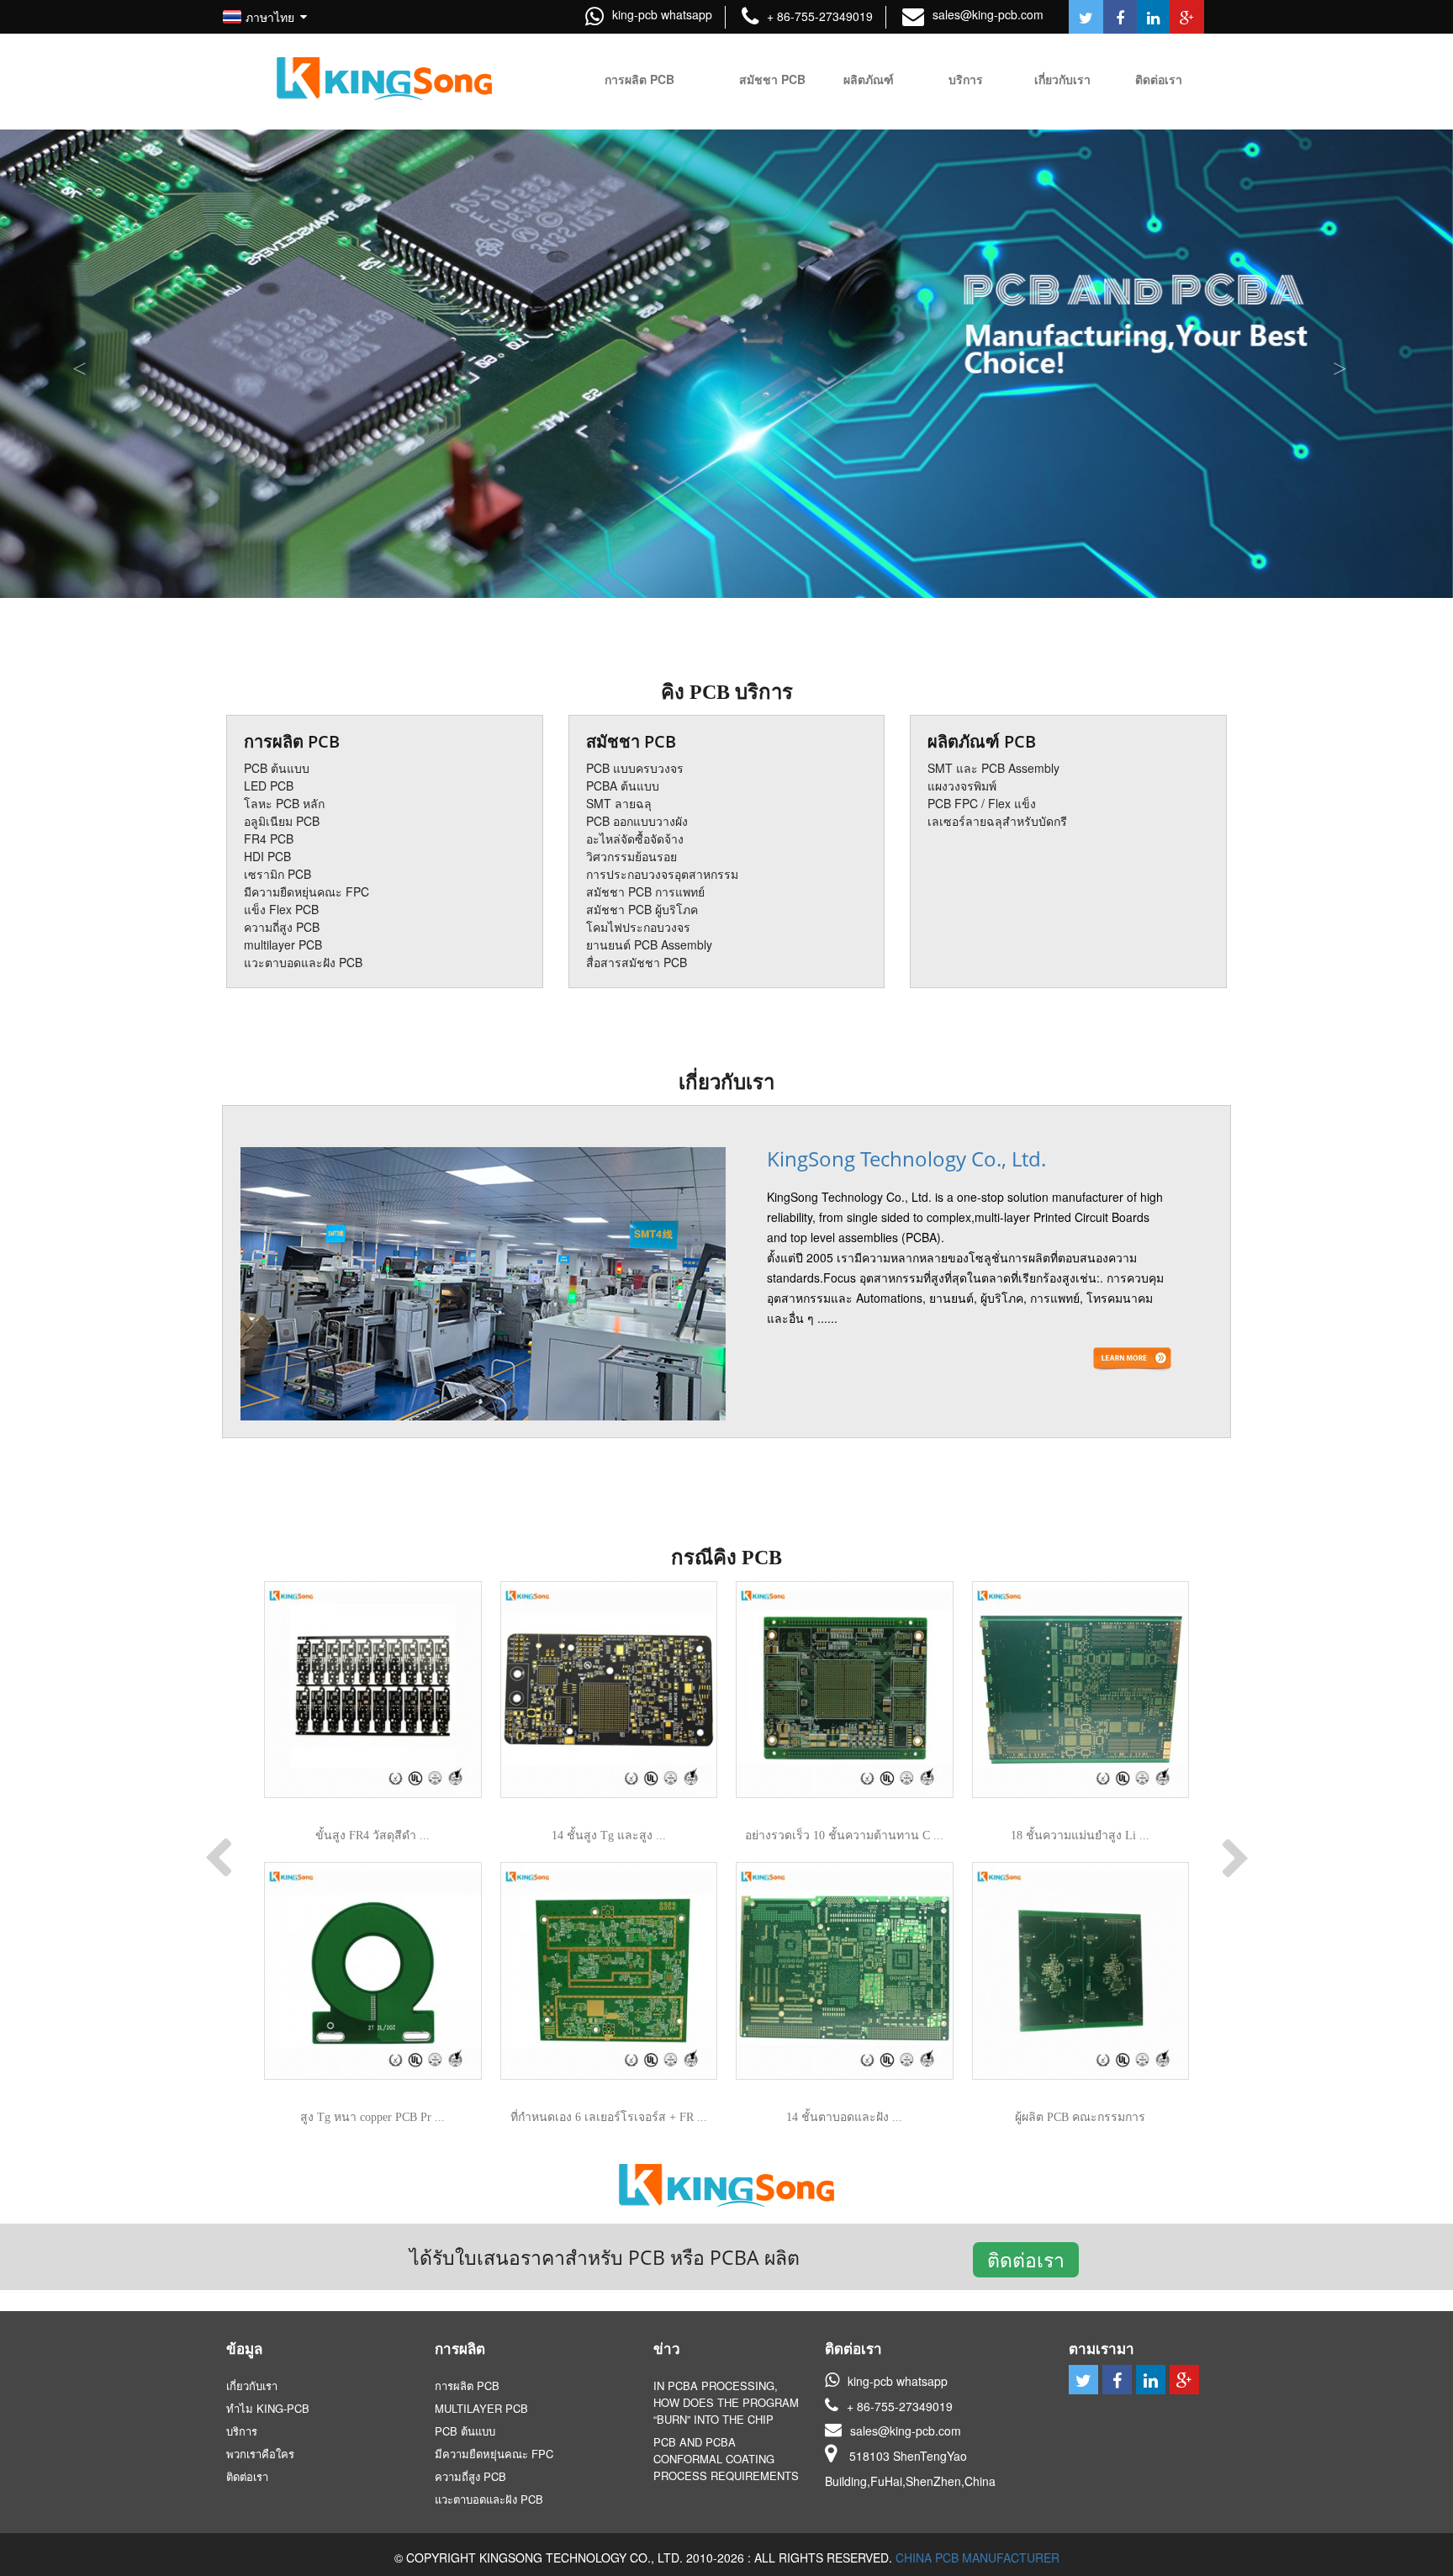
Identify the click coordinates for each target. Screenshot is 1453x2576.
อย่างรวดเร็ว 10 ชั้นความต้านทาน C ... (844, 1835)
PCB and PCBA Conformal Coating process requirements (726, 2459)
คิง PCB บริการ (727, 692)
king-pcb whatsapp (662, 14)
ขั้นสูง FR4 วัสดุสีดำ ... (372, 1835)
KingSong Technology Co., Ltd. (906, 1158)
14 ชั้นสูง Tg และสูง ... (609, 1835)
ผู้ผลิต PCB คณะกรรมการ (1080, 2117)
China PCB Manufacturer (977, 2557)
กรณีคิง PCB (726, 1558)
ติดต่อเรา (1026, 2260)
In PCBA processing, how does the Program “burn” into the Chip (726, 2402)
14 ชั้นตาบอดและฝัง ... (844, 2117)
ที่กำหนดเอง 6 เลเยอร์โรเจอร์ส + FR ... (609, 2117)
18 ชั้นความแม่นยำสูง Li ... (1080, 1835)
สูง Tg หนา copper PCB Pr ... (372, 2117)
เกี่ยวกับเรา (726, 1082)
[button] (1344, 364)
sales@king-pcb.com (988, 14)
